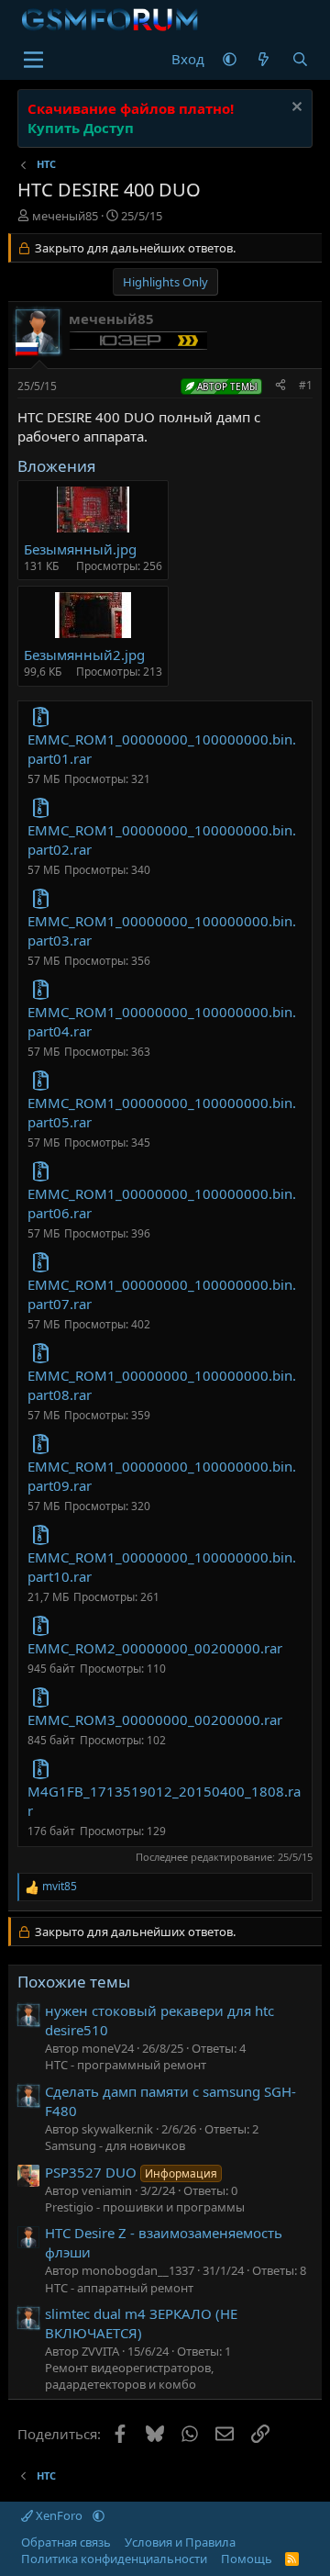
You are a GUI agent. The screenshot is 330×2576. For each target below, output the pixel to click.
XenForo (59, 2515)
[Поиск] (300, 59)
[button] (230, 59)
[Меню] (33, 60)
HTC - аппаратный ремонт (119, 2288)
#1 (306, 385)
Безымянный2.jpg (84, 655)
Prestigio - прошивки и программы (145, 2207)
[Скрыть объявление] (295, 109)
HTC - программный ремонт (126, 2065)
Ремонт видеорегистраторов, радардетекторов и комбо (129, 2376)
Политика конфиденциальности (114, 2559)
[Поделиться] (280, 386)
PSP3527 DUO (131, 2172)
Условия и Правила (180, 2542)
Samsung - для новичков (115, 2145)
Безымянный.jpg (80, 549)
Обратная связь (66, 2542)
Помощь (247, 2559)
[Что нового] (264, 59)
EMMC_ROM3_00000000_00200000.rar (155, 1719)
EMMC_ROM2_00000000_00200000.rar (155, 1648)
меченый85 (65, 216)
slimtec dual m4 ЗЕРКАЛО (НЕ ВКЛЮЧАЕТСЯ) (141, 2323)
